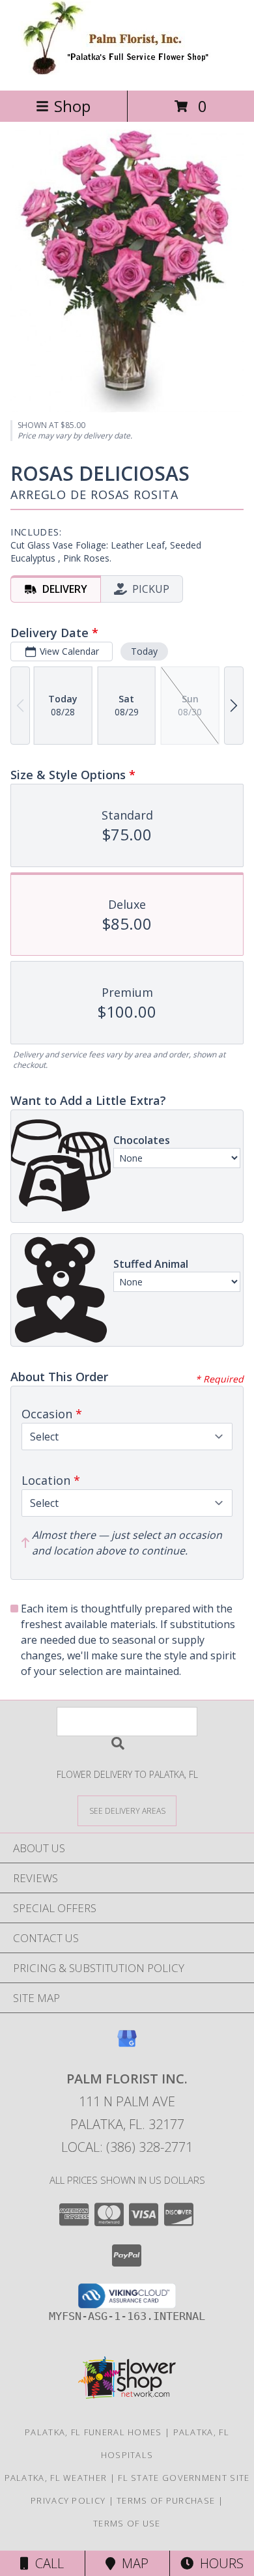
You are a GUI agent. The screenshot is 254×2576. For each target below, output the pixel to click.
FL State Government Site (184, 2478)
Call (46, 2563)
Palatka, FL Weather (56, 2478)
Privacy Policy (68, 2500)
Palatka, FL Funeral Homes (93, 2432)
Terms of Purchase (166, 2500)
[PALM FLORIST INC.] (127, 71)
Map (132, 2563)
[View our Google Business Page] (127, 2045)
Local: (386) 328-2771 (127, 2147)
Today (144, 651)
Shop (72, 106)
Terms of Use (127, 2523)
